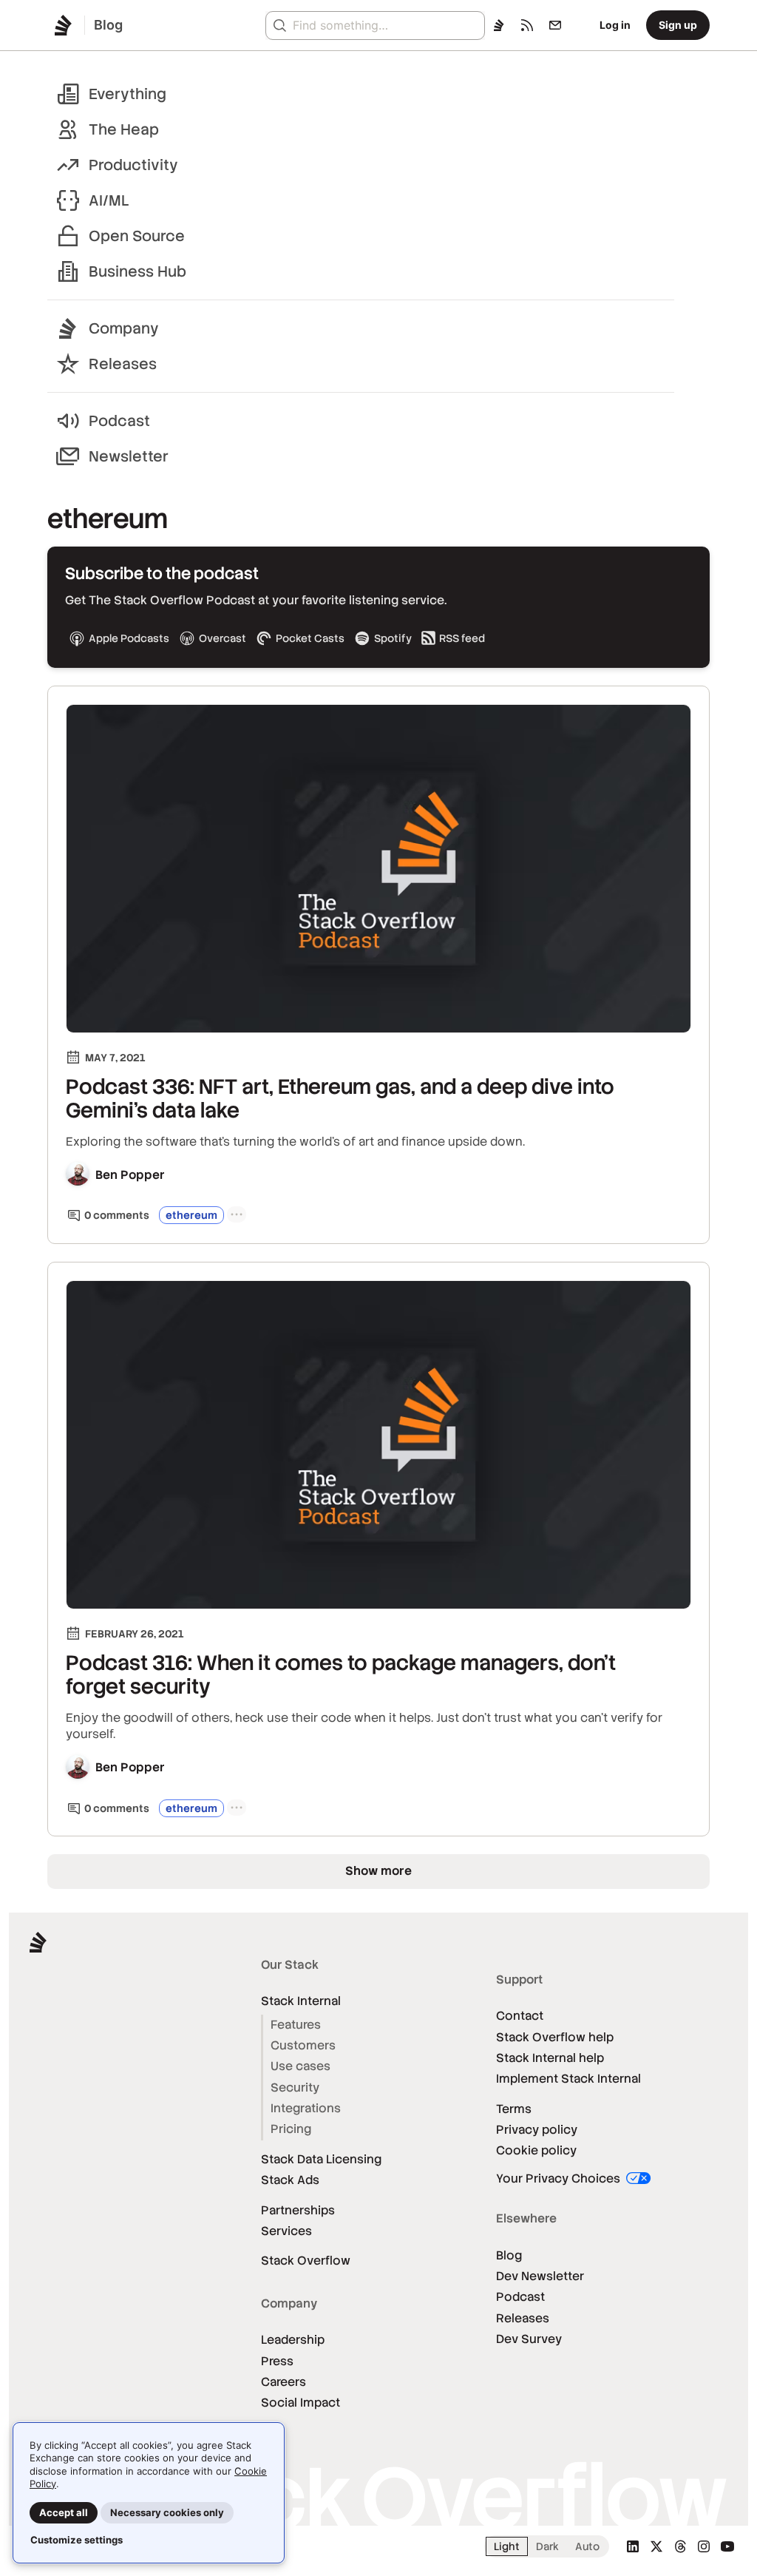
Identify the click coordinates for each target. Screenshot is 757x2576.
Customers (303, 2045)
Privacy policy (537, 2130)
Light (507, 2546)
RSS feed (462, 638)
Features (296, 2025)
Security (295, 2087)
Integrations (306, 2108)
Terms (514, 2109)
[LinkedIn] (633, 2546)
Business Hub (138, 271)
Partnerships (298, 2210)
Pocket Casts (310, 638)
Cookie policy (536, 2150)
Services (286, 2231)
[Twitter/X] (656, 2546)
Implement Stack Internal (568, 2079)
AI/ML (109, 200)
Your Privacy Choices (560, 2178)
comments (117, 1215)
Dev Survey (529, 2339)
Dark (547, 2546)
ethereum (191, 1215)
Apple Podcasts (129, 638)
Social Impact (301, 2403)
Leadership (293, 2340)
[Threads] (680, 2546)
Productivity (133, 165)
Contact (520, 2016)
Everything (128, 94)
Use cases (301, 2066)
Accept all (64, 2512)
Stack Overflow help (555, 2037)
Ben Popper (130, 1175)
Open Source (137, 236)
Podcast (119, 421)
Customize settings (77, 2540)
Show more (378, 1871)
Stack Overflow (306, 2261)
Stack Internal (301, 2001)
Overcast (223, 638)
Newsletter (129, 456)
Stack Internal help (550, 2058)
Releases (123, 364)
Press (277, 2361)
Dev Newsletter (540, 2276)
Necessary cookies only (167, 2512)
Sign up (678, 25)
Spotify (393, 638)
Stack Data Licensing (321, 2159)
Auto (587, 2546)
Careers (284, 2382)
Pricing (291, 2129)
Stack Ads (290, 2180)
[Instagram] (704, 2546)
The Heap (124, 129)
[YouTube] (727, 2546)
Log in (615, 25)
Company (124, 328)
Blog (509, 2255)
